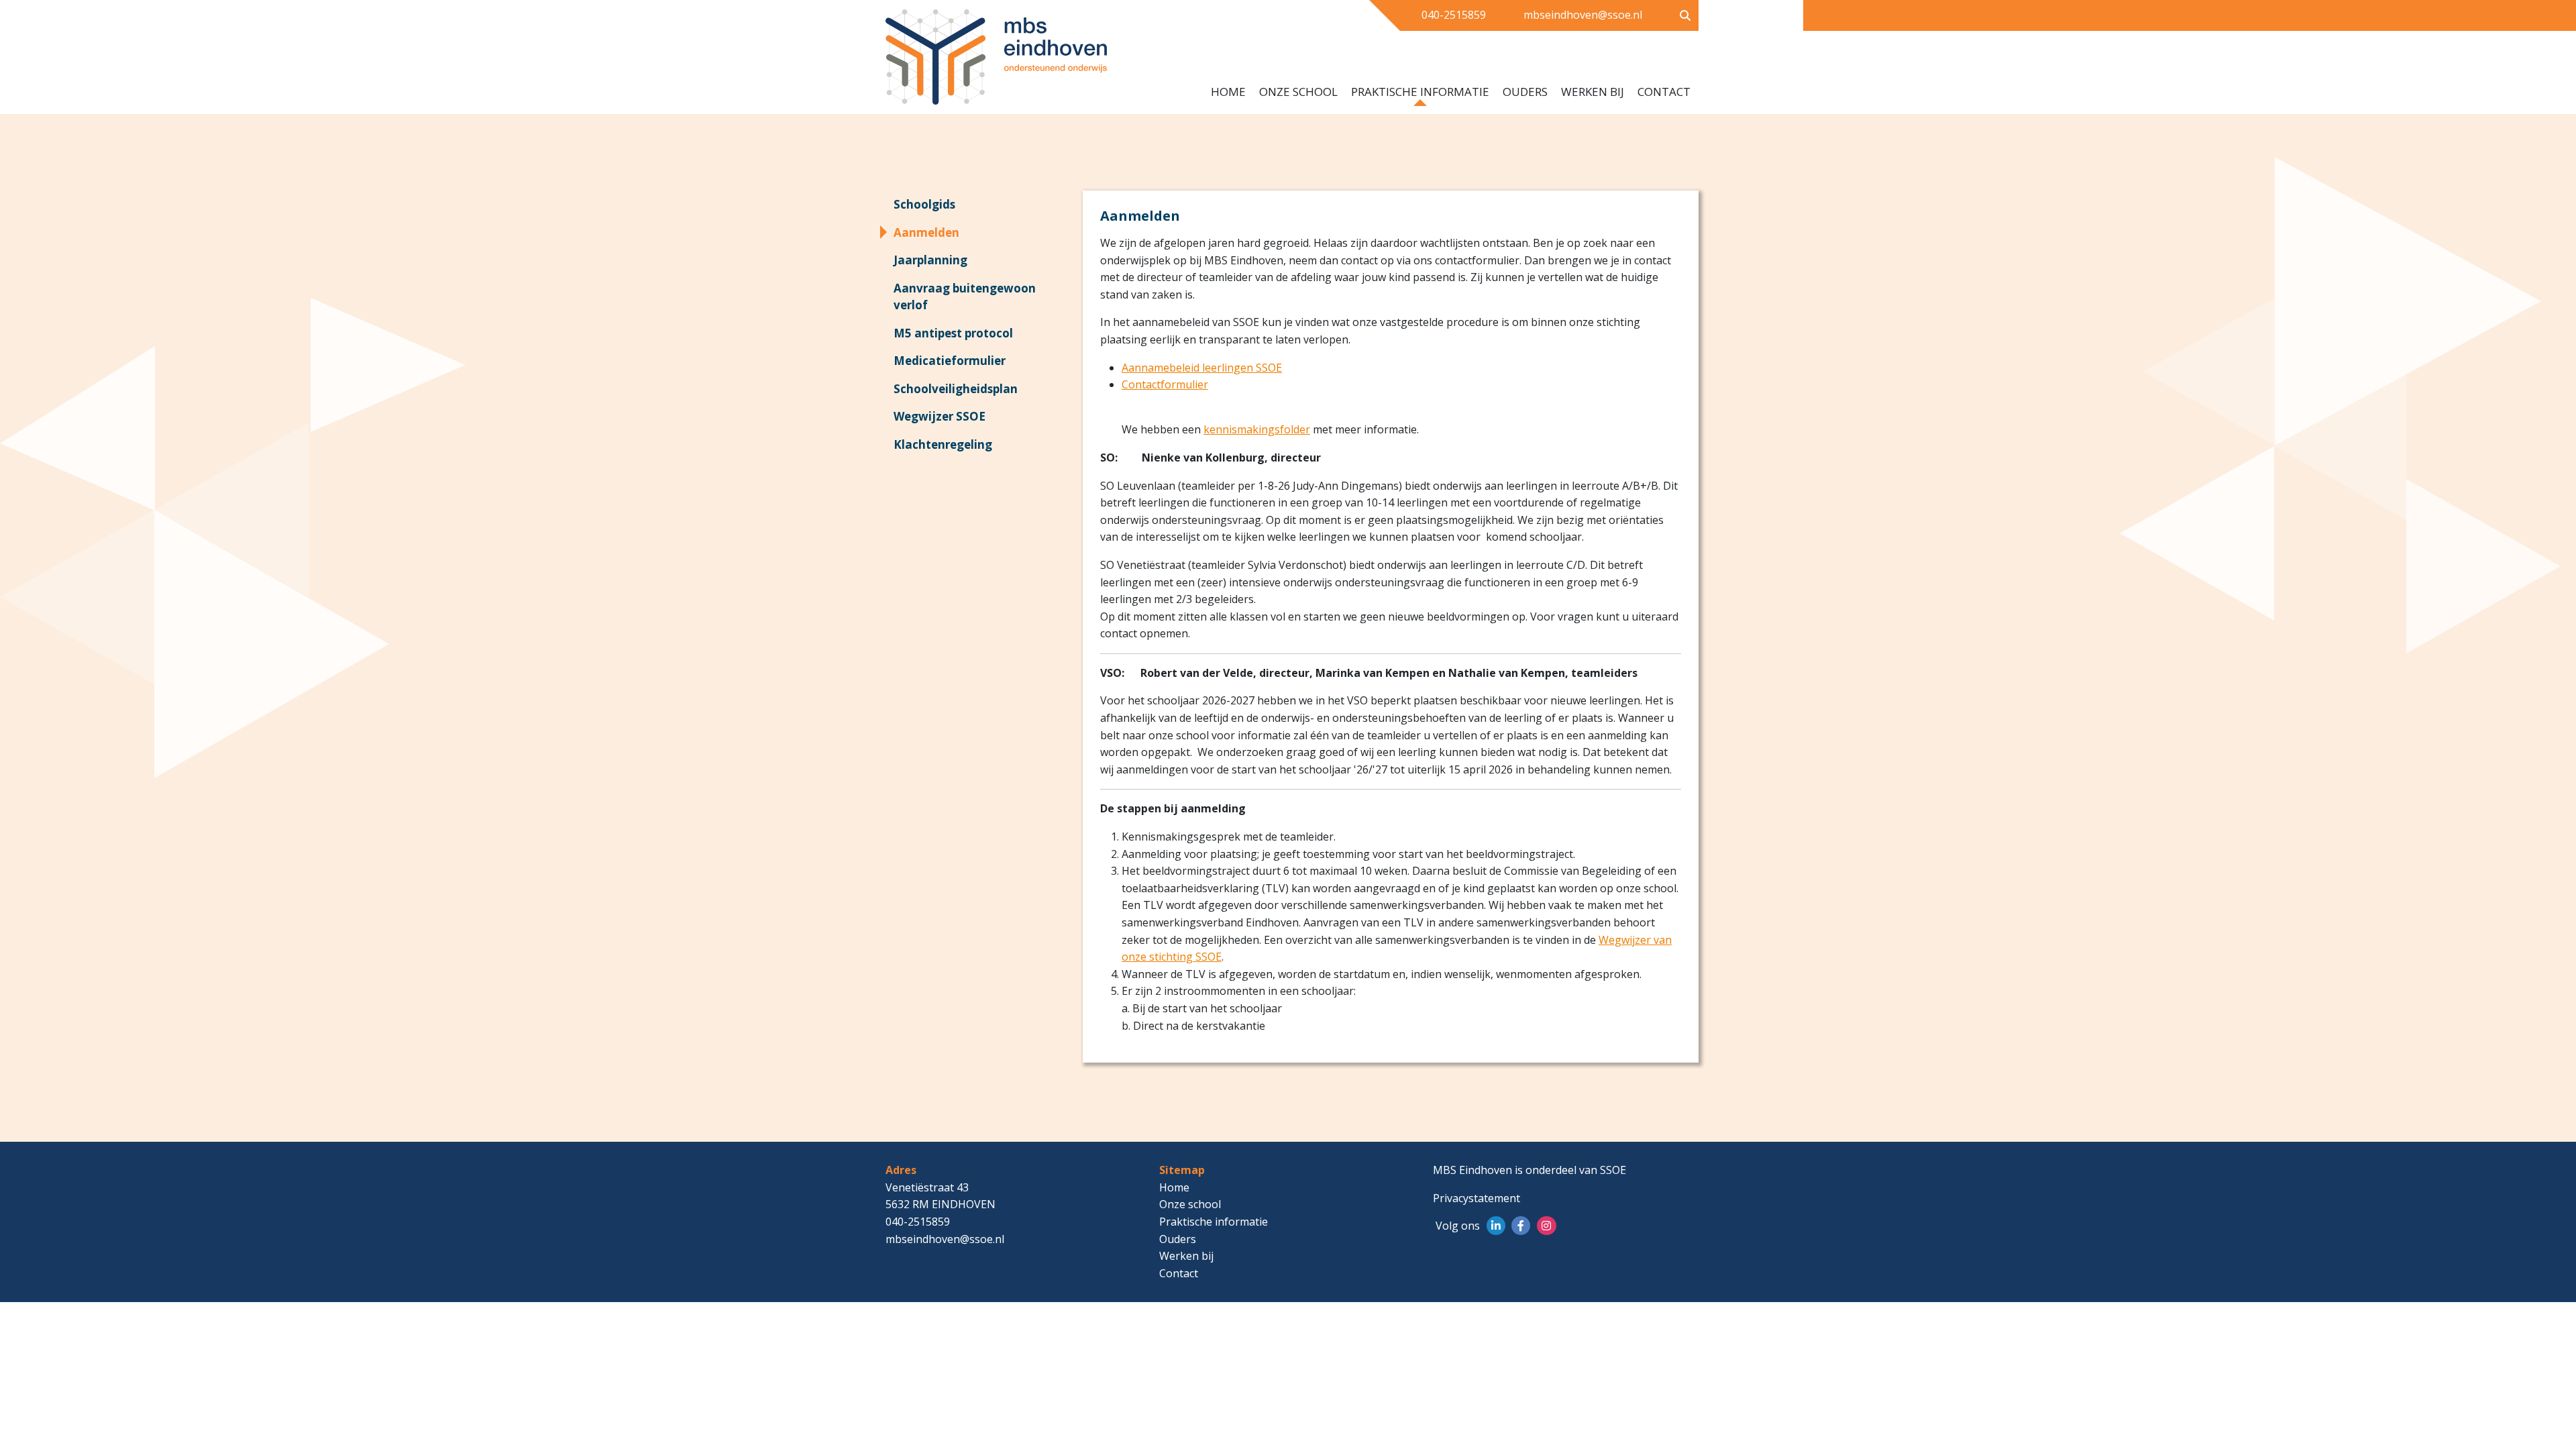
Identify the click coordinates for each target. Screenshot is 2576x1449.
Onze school (1298, 92)
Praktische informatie (1420, 92)
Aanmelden (926, 232)
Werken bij (1593, 92)
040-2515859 (1454, 15)
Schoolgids (924, 204)
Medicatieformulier (950, 361)
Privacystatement (1477, 1198)
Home (1228, 92)
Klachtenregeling (943, 444)
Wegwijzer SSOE (940, 416)
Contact (1664, 92)
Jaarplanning (930, 260)
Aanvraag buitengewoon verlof (965, 297)
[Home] (1014, 62)
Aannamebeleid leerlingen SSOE (1202, 368)
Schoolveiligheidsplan (956, 389)
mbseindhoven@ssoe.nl (1583, 15)
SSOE (1613, 1170)
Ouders (1525, 92)
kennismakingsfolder (1257, 429)
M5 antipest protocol (953, 333)
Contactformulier (1165, 384)
